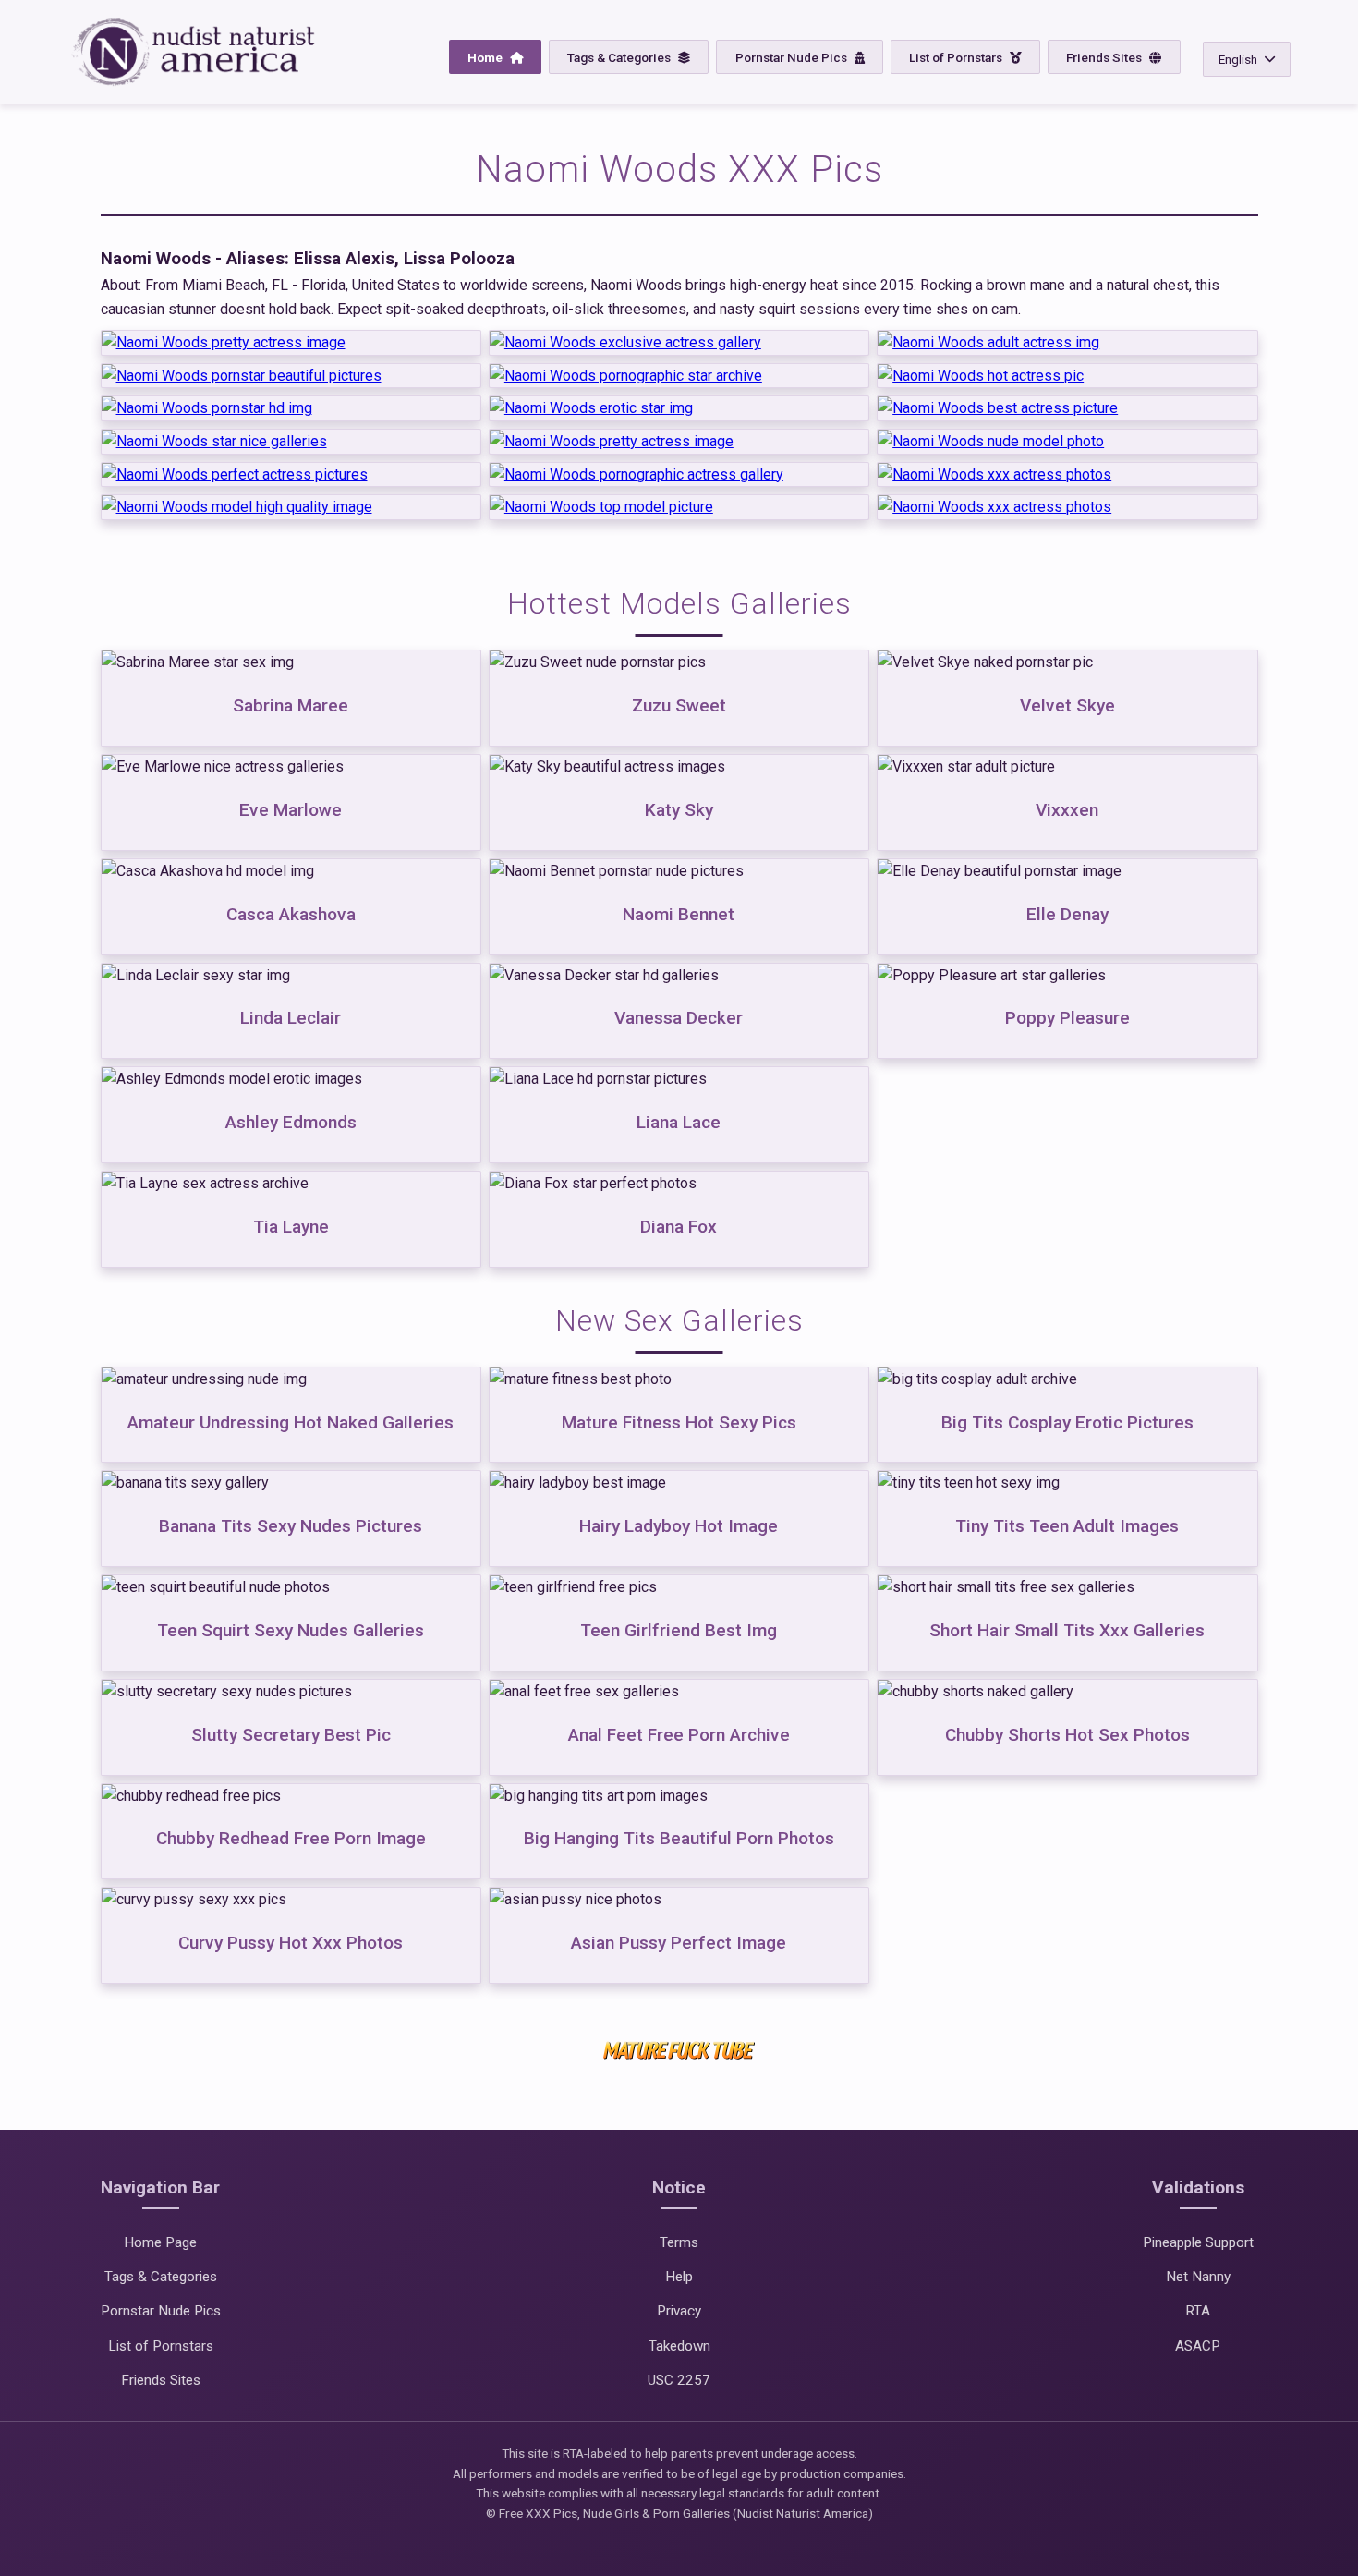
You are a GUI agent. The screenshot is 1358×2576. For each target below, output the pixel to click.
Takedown (679, 2346)
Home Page (160, 2242)
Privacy (679, 2311)
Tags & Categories (620, 57)
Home (486, 57)
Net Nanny (1198, 2277)
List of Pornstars (957, 57)
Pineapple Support (1198, 2242)
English (1238, 59)
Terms (679, 2242)
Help (679, 2277)
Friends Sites (1105, 57)
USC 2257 (679, 2380)
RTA (1198, 2311)
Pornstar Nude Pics (793, 57)
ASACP (1198, 2346)
